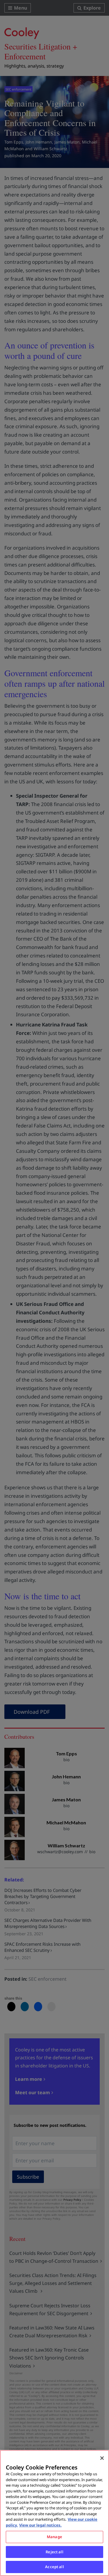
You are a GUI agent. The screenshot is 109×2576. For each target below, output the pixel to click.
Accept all (54, 2567)
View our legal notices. (40, 2525)
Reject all (54, 2552)
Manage (54, 2537)
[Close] (102, 2458)
